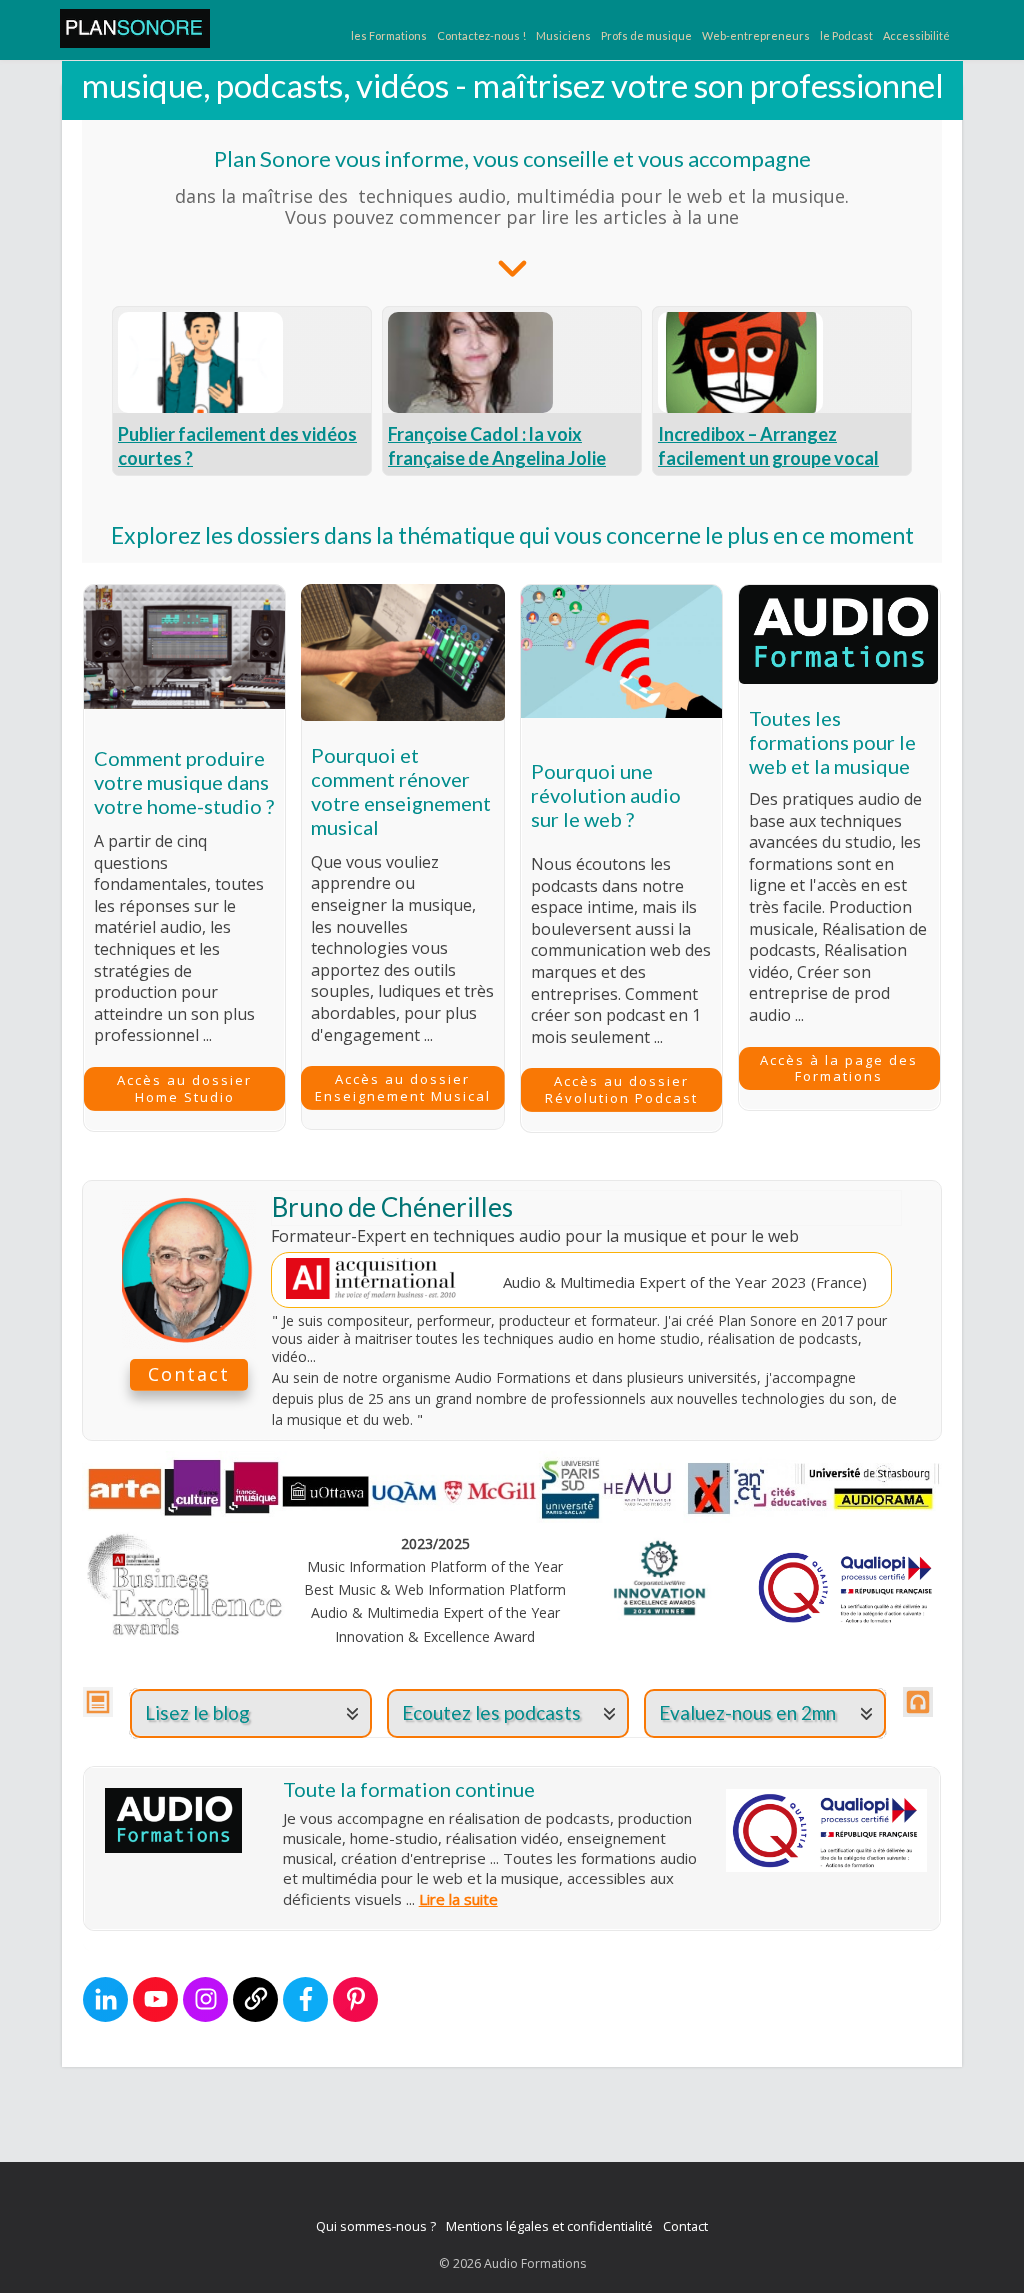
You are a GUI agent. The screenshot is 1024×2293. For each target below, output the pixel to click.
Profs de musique (646, 35)
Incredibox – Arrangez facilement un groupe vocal (768, 445)
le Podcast (846, 35)
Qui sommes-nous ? (376, 2226)
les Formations (389, 35)
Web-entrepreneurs (756, 35)
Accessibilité (916, 35)
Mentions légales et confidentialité (549, 2226)
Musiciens (563, 35)
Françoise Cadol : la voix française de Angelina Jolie (497, 445)
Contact (685, 2226)
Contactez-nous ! (481, 35)
